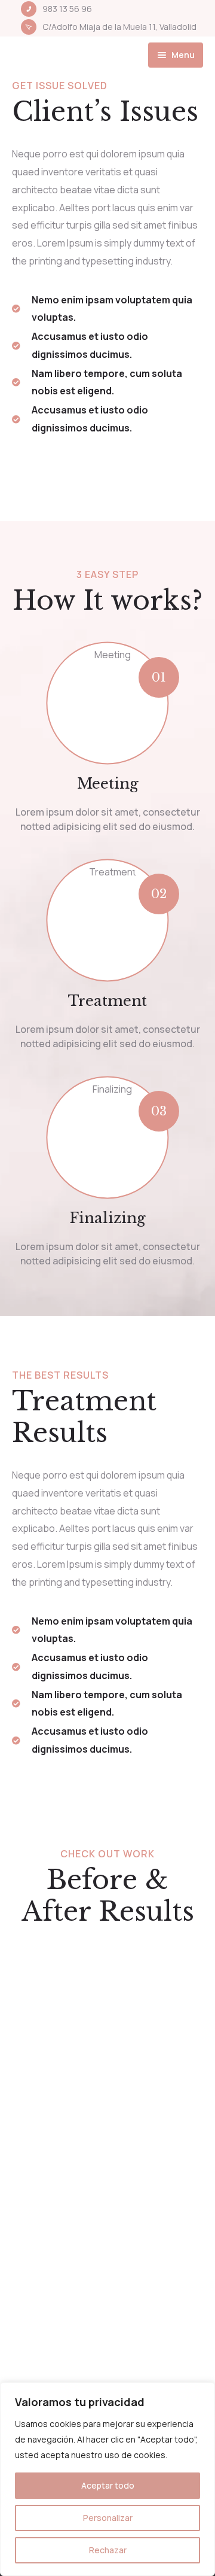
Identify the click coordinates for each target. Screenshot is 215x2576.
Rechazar (108, 2550)
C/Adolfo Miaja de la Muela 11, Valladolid (119, 27)
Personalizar (108, 2518)
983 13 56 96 (67, 9)
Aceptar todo (108, 2485)
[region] (107, 2479)
